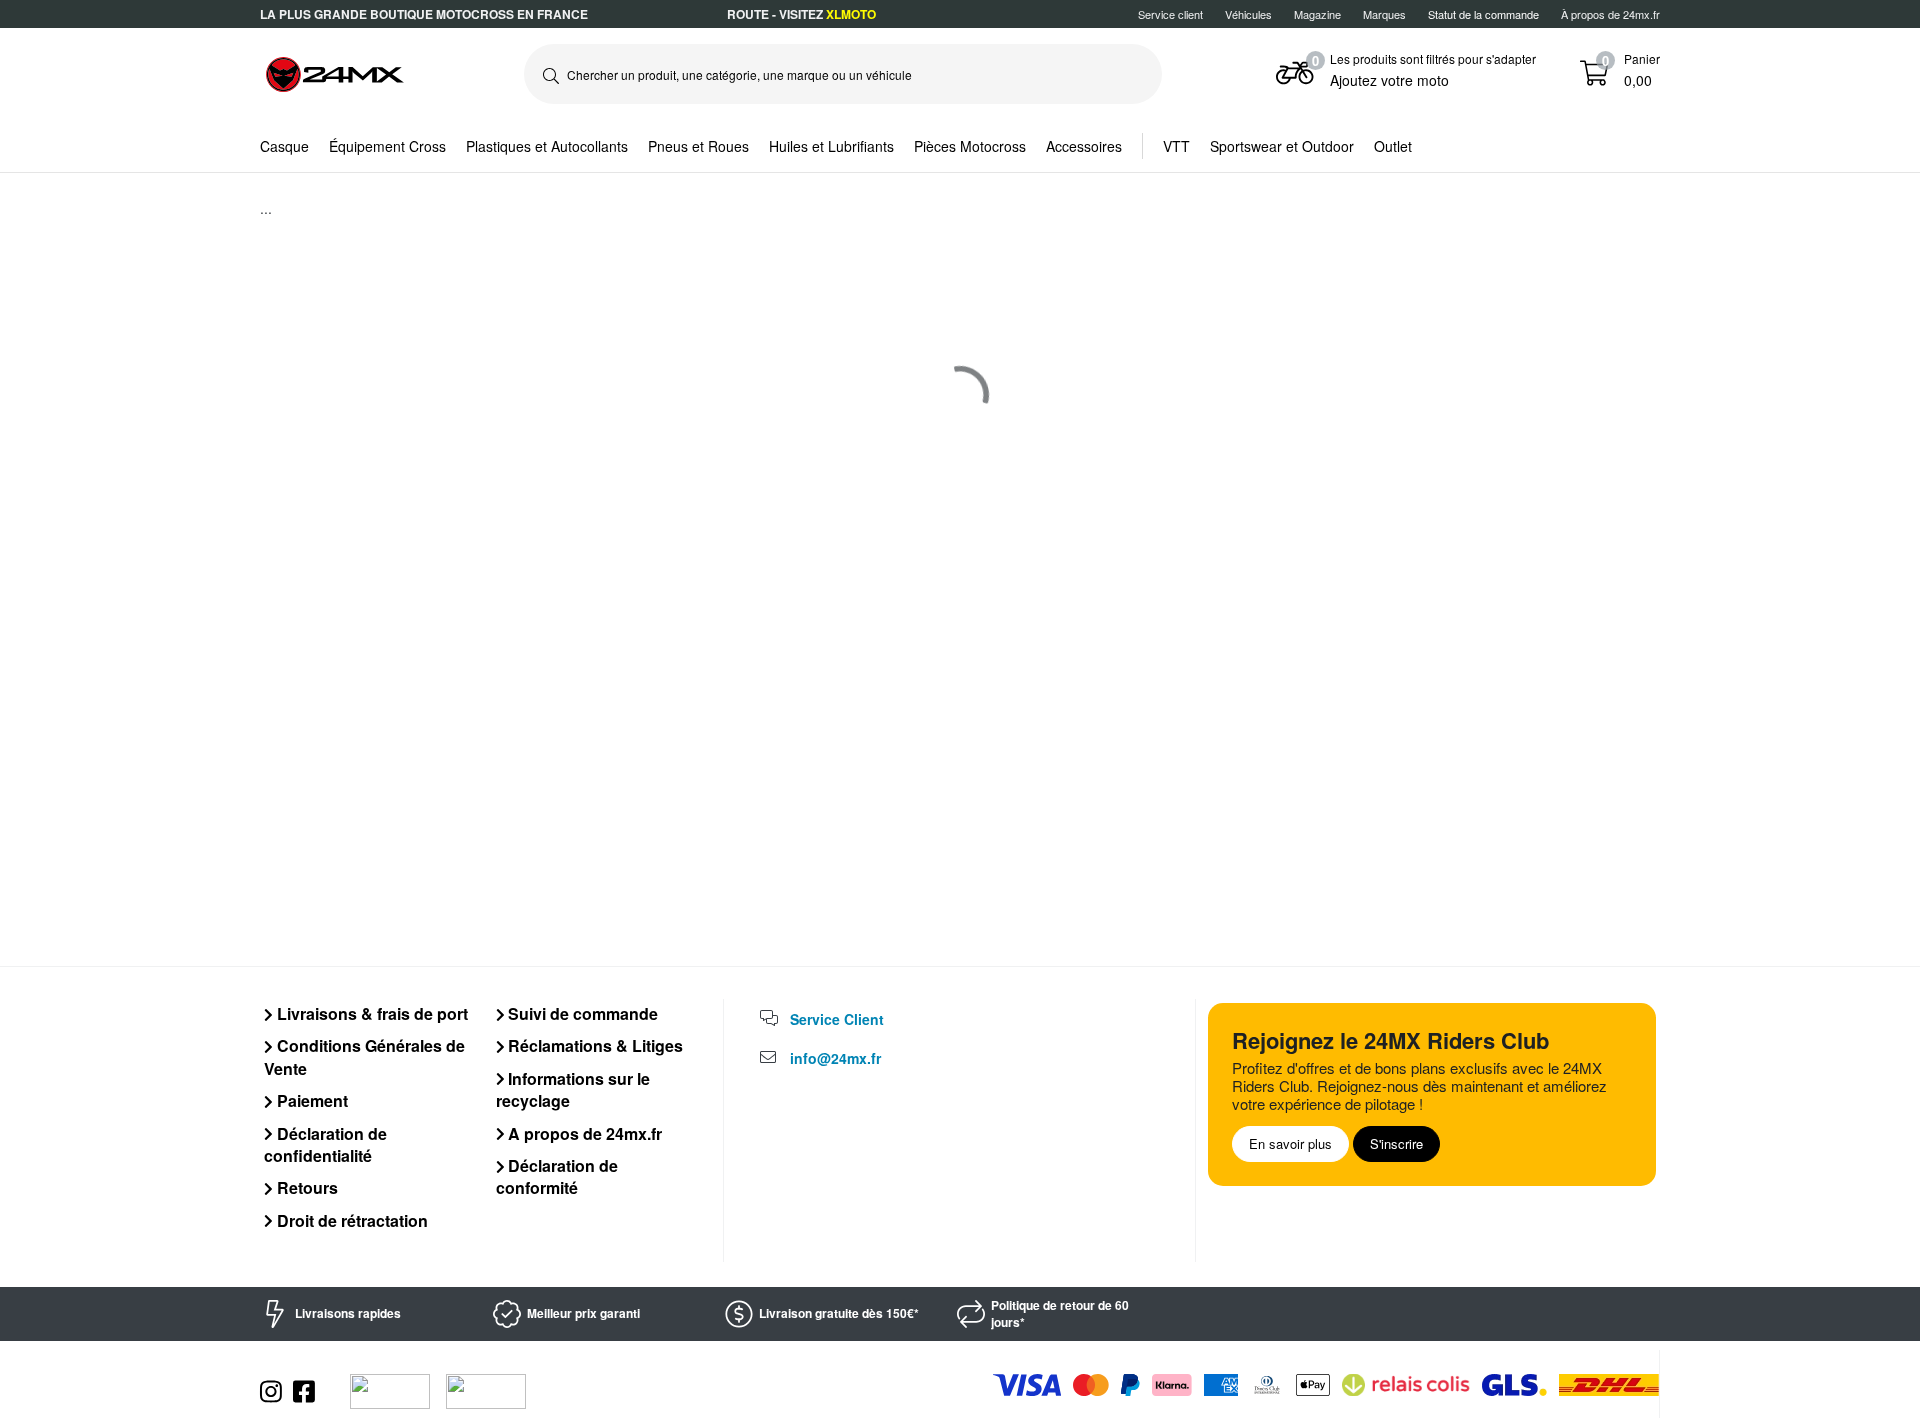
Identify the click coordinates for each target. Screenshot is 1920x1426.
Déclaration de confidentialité (325, 1144)
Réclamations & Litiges (593, 1045)
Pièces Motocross (970, 146)
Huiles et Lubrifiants (831, 146)
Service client (1170, 14)
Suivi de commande (581, 1013)
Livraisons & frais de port (370, 1013)
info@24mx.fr (835, 1058)
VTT (1176, 146)
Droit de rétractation (350, 1220)
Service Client (837, 1019)
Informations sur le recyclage (573, 1089)
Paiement (310, 1100)
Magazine (1317, 14)
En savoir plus (1290, 1143)
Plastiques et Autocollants (547, 146)
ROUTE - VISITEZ (801, 14)
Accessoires (1084, 146)
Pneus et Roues (698, 146)
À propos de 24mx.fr (1610, 14)
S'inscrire (1396, 1143)
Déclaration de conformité (557, 1176)
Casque (284, 146)
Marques (1384, 14)
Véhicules (1248, 14)
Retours (305, 1187)
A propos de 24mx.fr (583, 1133)
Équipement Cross (387, 146)
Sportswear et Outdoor (1282, 146)
